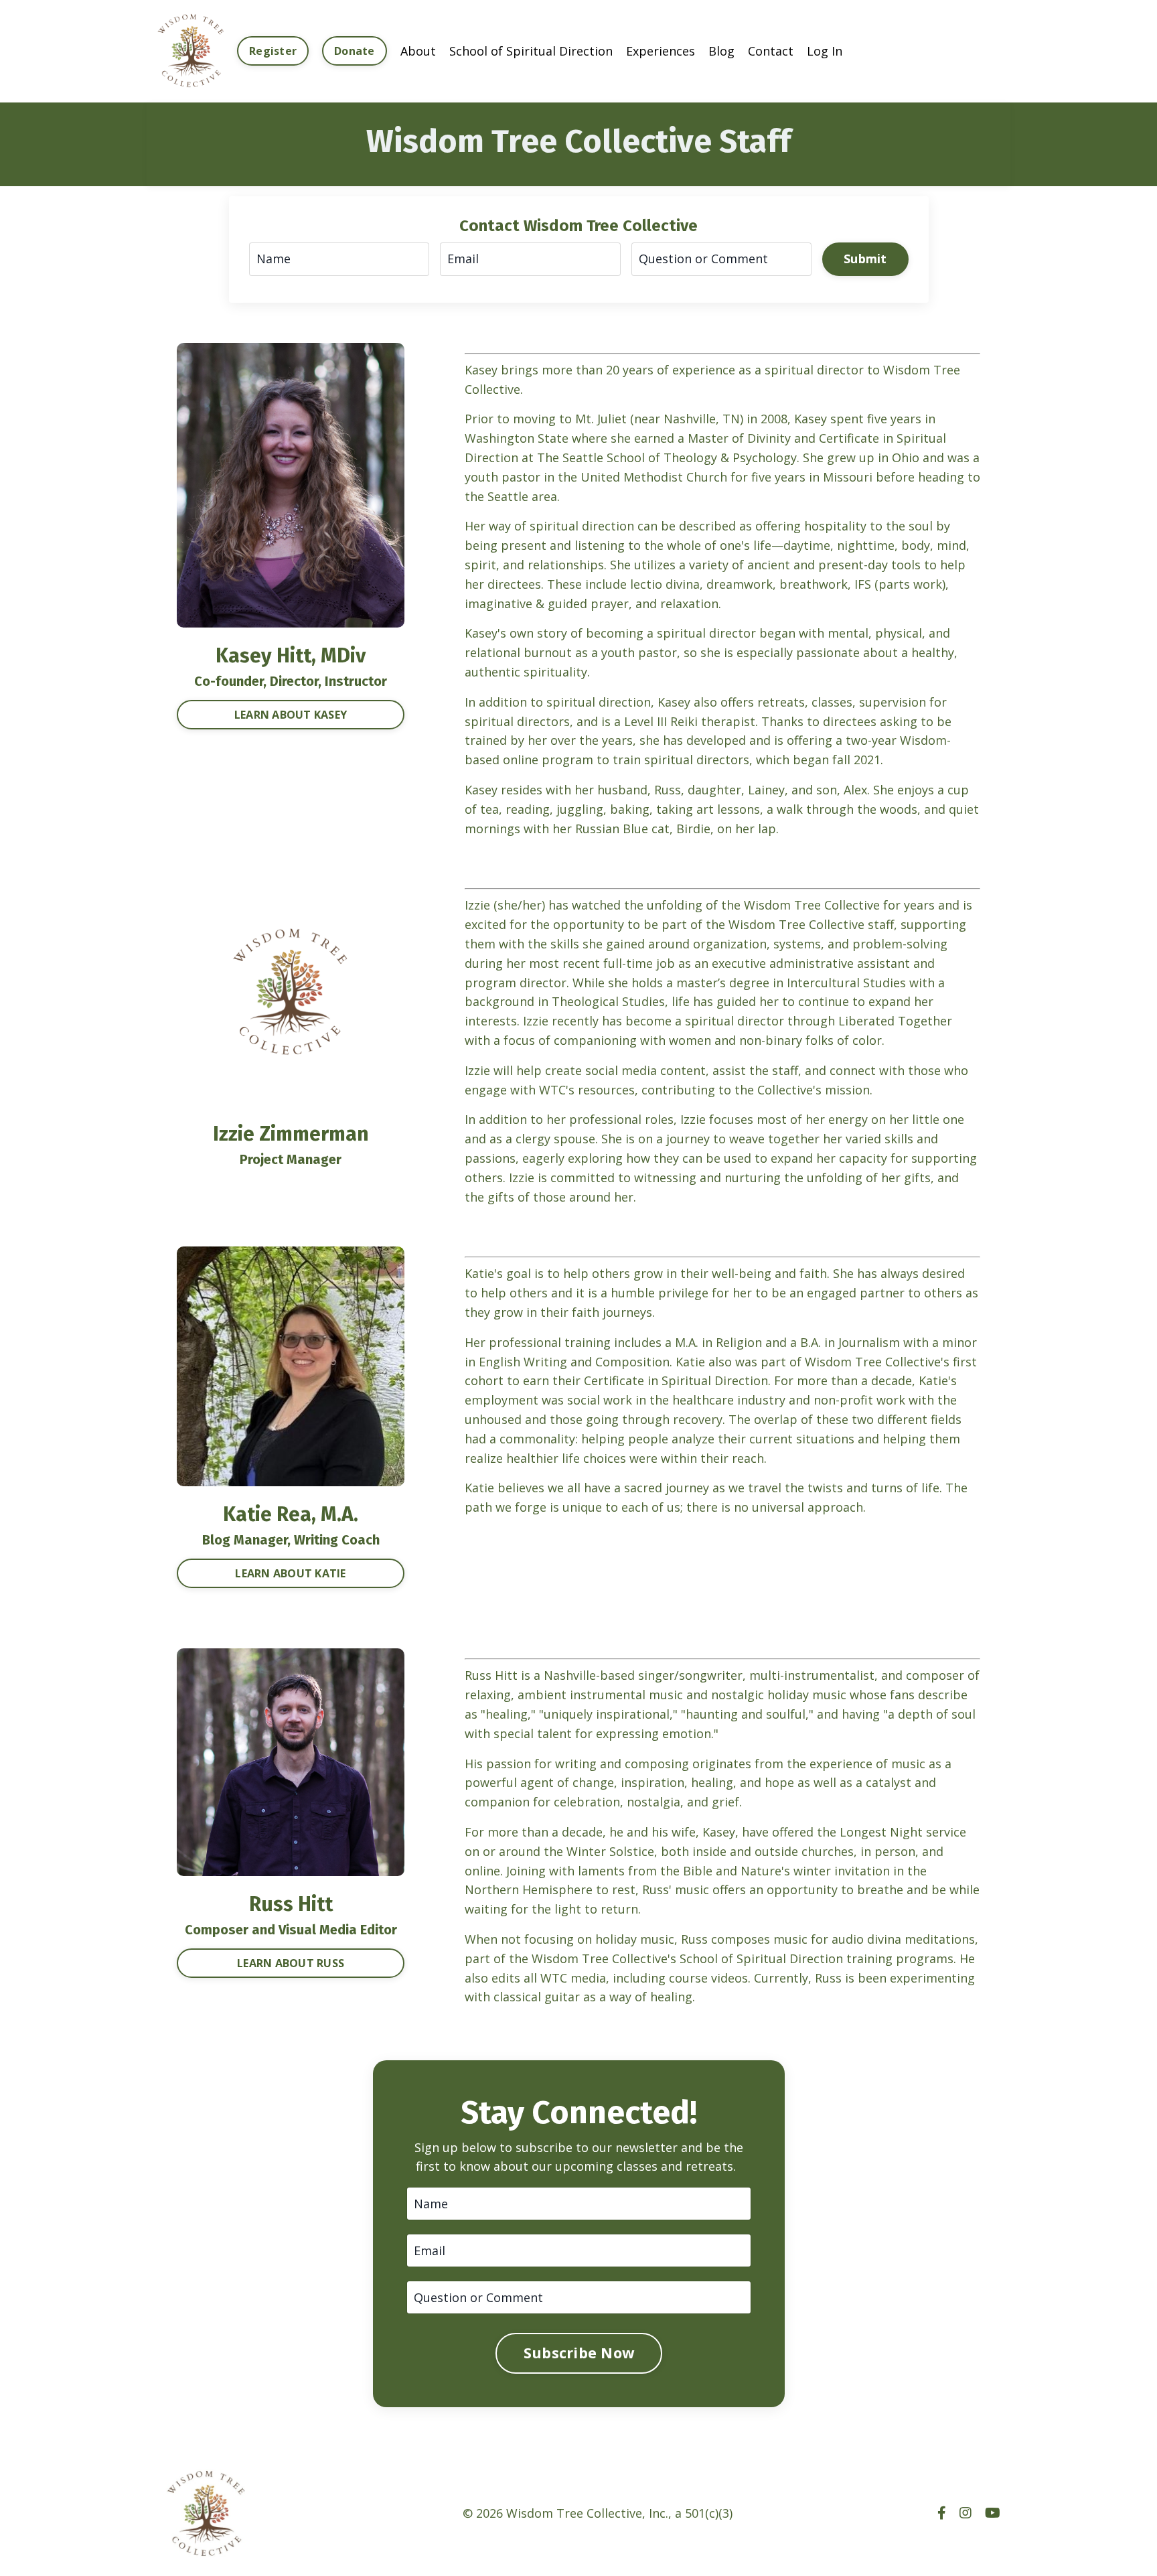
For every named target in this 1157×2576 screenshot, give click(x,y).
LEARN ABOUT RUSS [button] (291, 1963)
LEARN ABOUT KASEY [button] (291, 715)
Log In (825, 51)
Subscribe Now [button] (578, 2353)
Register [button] (273, 51)
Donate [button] (355, 51)
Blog (721, 51)
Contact (771, 51)
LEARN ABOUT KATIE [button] (290, 1573)
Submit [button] (865, 259)
